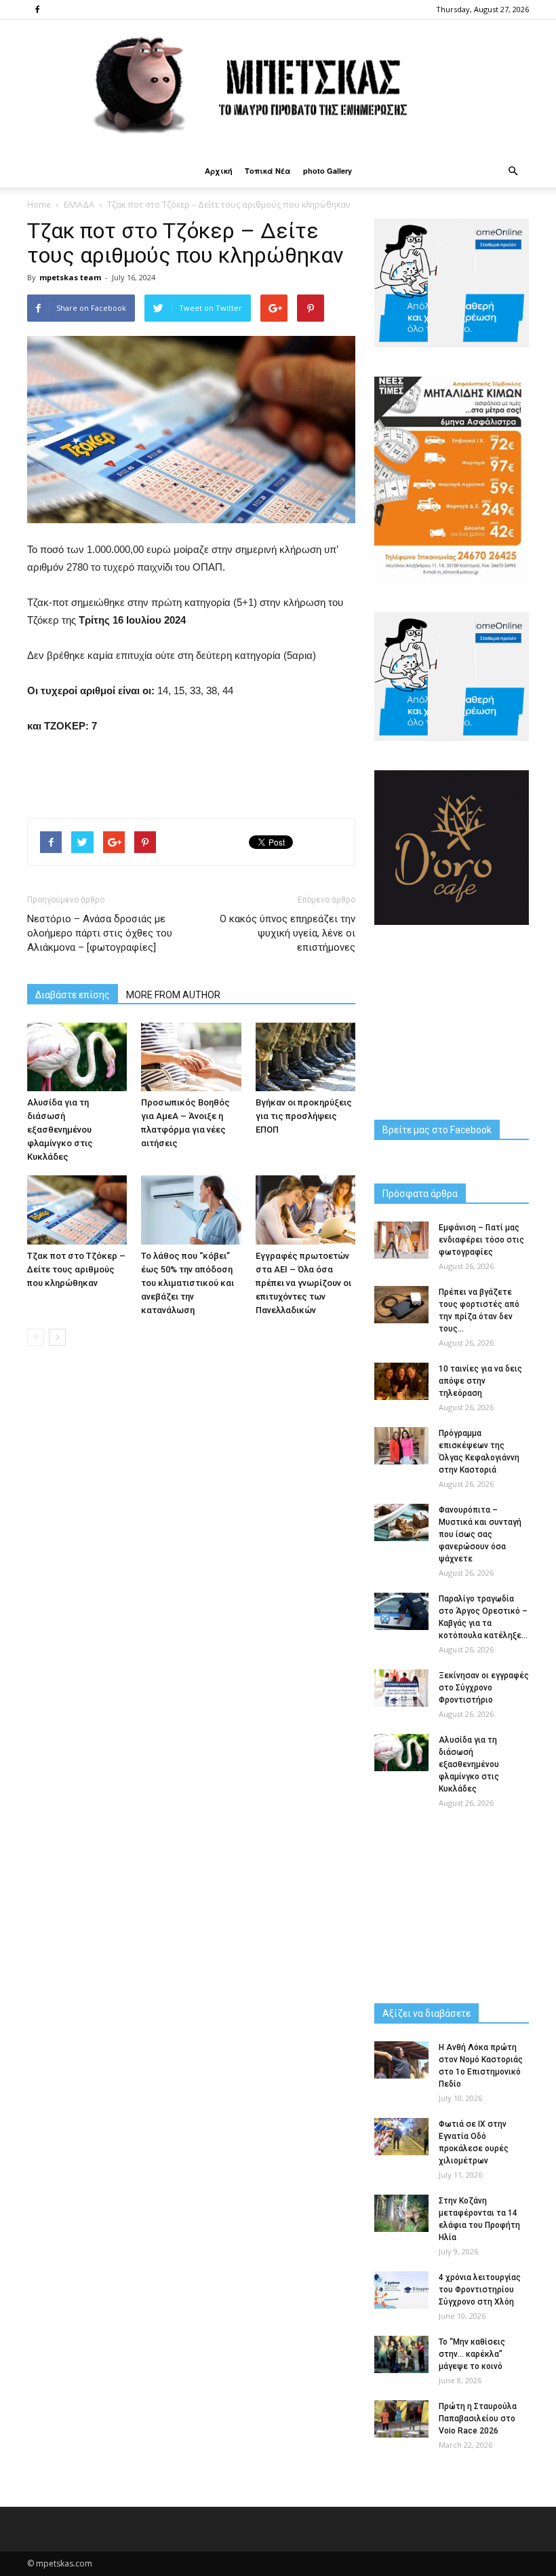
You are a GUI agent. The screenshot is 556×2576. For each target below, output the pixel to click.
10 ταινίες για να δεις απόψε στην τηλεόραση (480, 1381)
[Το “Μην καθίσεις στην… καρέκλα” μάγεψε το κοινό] (401, 2354)
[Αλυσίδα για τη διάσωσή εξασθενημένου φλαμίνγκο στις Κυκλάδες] (77, 1057)
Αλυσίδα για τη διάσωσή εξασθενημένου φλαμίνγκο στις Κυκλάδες (60, 1130)
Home (39, 205)
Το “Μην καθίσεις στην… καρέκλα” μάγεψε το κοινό (472, 2354)
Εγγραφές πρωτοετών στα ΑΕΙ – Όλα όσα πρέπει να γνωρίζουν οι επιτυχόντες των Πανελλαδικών (303, 1283)
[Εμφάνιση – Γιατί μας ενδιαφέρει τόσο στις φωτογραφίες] (401, 1240)
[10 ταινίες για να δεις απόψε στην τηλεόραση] (401, 1381)
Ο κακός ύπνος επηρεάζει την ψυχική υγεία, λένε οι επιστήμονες (287, 933)
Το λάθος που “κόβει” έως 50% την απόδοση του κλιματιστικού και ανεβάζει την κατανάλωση (187, 1283)
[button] (513, 171)
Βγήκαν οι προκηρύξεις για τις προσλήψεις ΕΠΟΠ (304, 1116)
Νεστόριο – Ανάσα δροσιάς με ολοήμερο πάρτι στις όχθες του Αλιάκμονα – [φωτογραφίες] (100, 933)
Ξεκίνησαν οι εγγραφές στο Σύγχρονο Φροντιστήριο (484, 1688)
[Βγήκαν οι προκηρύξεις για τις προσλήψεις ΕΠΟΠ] (305, 1057)
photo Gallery (327, 171)
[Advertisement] (191, 773)
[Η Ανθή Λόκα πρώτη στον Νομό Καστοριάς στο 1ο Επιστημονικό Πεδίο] (401, 2060)
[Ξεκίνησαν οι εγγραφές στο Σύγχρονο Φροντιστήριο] (401, 1688)
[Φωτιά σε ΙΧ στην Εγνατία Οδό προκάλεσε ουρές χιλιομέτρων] (401, 2137)
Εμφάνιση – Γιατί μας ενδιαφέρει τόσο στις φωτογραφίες (481, 1240)
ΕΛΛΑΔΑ (79, 205)
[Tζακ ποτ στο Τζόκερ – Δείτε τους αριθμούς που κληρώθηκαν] (77, 1210)
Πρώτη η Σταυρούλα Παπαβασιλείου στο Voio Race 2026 (478, 2419)
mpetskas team (70, 277)
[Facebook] (37, 10)
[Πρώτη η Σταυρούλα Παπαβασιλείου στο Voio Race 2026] (401, 2419)
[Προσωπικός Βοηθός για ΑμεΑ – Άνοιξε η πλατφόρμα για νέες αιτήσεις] (191, 1057)
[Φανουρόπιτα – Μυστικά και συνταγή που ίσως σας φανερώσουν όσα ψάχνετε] (401, 1522)
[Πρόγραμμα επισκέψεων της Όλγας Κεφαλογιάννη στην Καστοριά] (401, 1446)
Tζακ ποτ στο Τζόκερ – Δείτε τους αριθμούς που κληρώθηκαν (76, 1269)
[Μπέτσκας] (278, 87)
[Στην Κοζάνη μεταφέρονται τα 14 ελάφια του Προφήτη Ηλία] (401, 2213)
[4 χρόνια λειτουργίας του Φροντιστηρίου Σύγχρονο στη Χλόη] (401, 2290)
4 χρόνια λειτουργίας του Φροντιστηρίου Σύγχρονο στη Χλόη (480, 2290)
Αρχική (219, 171)
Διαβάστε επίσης (73, 995)
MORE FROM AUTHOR (173, 995)
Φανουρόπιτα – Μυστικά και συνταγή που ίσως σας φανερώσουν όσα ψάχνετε (480, 1534)
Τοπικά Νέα (268, 171)
